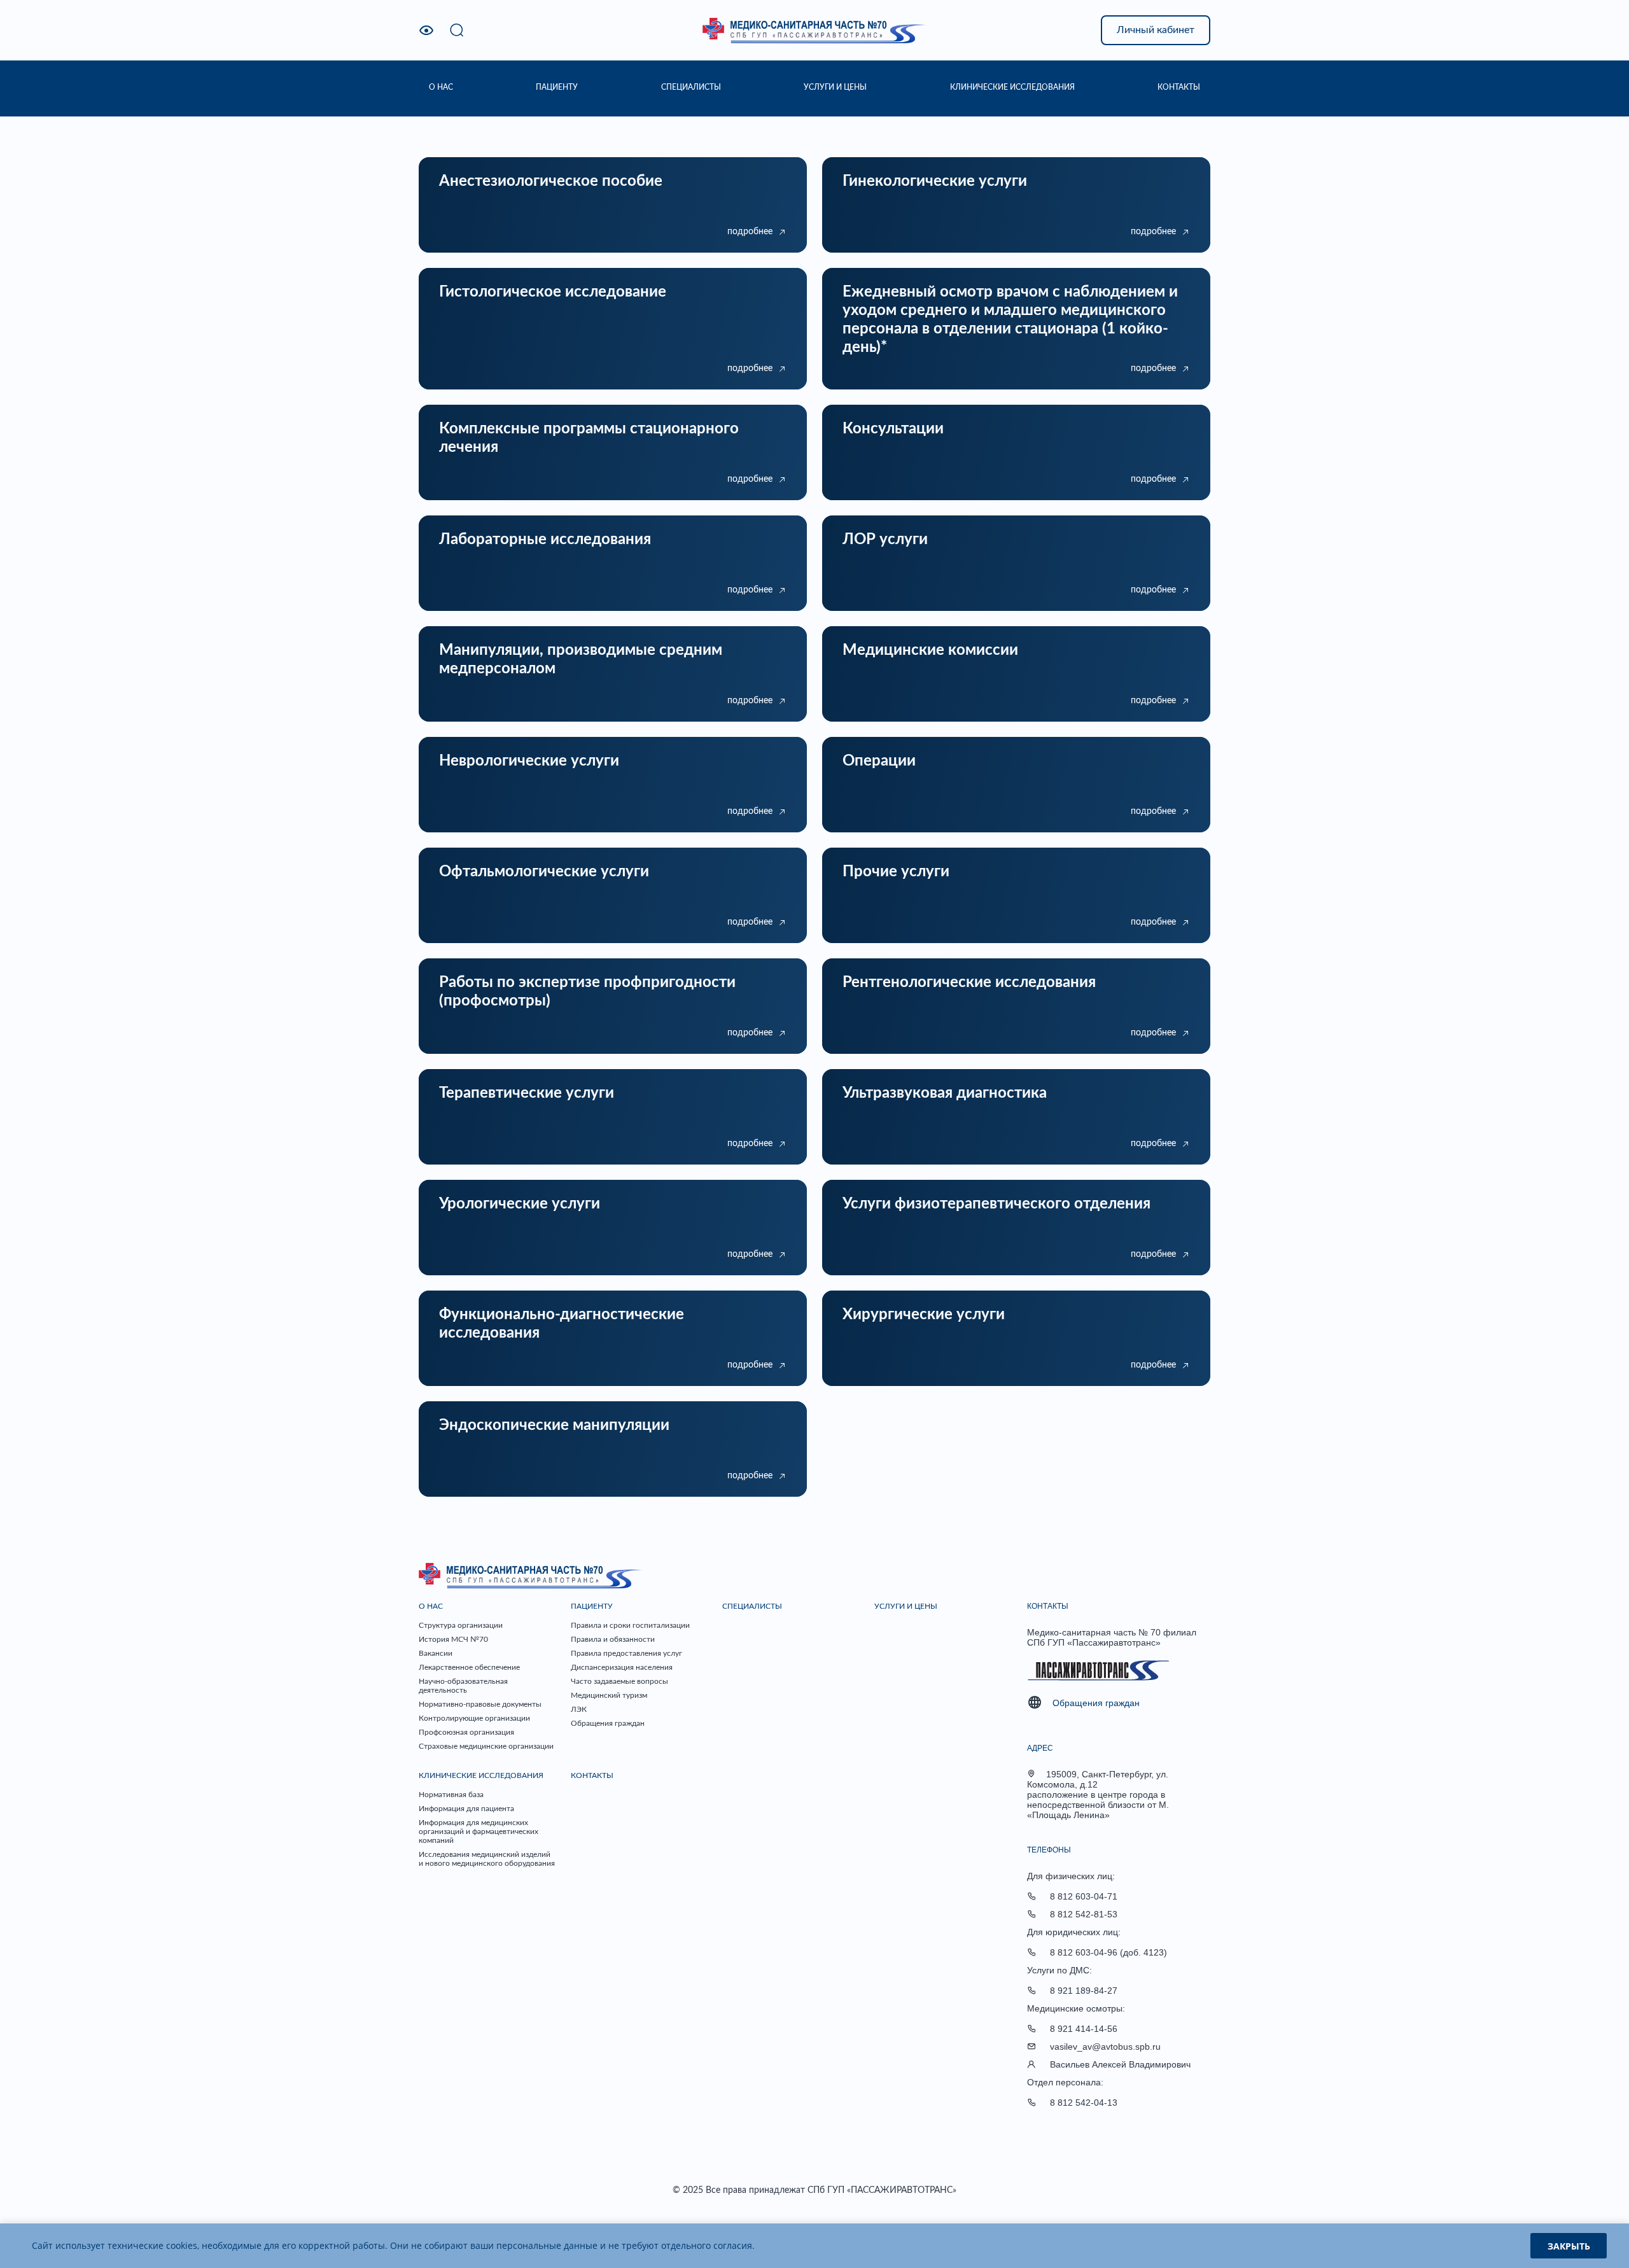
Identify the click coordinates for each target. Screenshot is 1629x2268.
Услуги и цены (906, 1606)
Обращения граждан (608, 1723)
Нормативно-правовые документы (480, 1704)
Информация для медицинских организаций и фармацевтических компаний (479, 1831)
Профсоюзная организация (466, 1732)
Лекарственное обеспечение (469, 1667)
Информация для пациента (466, 1809)
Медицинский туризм (609, 1695)
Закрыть (1569, 2246)
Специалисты (752, 1606)
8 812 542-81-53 (1084, 1914)
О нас (431, 1606)
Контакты (592, 1775)
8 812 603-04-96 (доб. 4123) (1108, 1952)
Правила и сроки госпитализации (630, 1625)
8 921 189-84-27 (1084, 1991)
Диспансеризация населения (622, 1667)
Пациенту (592, 1606)
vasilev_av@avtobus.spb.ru (1105, 2047)
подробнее (750, 232)
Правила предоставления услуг (626, 1653)
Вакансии (436, 1653)
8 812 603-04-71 (1084, 1896)
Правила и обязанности (613, 1639)
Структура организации (461, 1625)
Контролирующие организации (474, 1718)
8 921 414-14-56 (1084, 2029)
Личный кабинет (1156, 30)
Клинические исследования (481, 1775)
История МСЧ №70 (453, 1639)
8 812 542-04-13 (1084, 2103)
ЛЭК (579, 1709)
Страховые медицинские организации (486, 1746)
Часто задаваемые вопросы (619, 1681)
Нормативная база (451, 1795)
